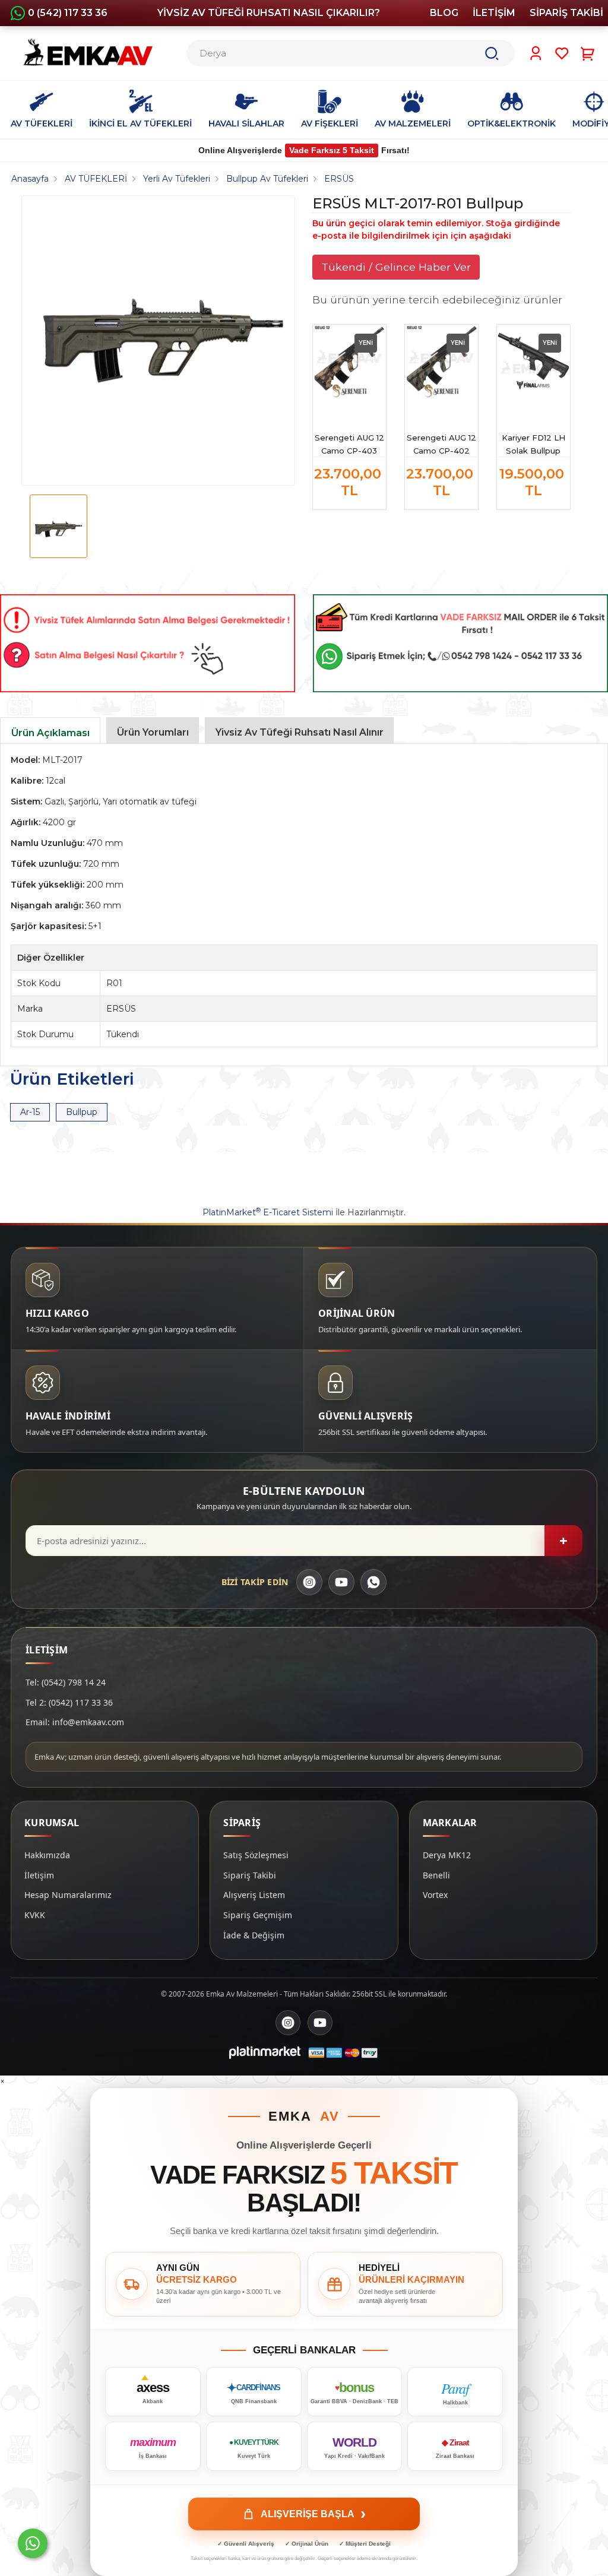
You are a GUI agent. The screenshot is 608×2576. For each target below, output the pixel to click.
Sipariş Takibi (250, 1875)
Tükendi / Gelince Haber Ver (396, 267)
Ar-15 (30, 1112)
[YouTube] (341, 1582)
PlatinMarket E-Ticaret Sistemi (268, 1212)
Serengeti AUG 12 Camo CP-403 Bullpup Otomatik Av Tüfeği (349, 445)
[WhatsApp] (373, 1582)
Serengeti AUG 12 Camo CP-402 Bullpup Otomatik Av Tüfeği (441, 445)
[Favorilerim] (562, 53)
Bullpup (82, 1112)
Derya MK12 (447, 1855)
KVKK (35, 1915)
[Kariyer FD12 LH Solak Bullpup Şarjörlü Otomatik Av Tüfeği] (533, 361)
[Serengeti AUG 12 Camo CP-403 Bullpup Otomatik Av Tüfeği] (349, 361)
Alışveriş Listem (254, 1895)
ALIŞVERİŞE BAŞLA (313, 2514)
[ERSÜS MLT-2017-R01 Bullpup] (163, 340)
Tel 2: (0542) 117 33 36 (69, 1702)
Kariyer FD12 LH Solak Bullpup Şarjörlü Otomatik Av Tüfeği (533, 445)
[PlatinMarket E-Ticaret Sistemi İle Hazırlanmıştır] (265, 2052)
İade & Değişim (254, 1935)
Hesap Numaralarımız (68, 1895)
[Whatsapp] (33, 2543)
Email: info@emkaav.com (75, 1722)
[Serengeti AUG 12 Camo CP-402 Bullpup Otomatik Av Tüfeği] (441, 361)
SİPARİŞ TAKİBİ (566, 13)
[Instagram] (309, 1582)
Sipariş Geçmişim (258, 1915)
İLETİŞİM (494, 13)
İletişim (39, 1875)
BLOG (444, 13)
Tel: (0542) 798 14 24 (66, 1682)
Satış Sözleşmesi (256, 1855)
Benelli (436, 1875)
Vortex (435, 1895)
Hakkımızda (47, 1855)
